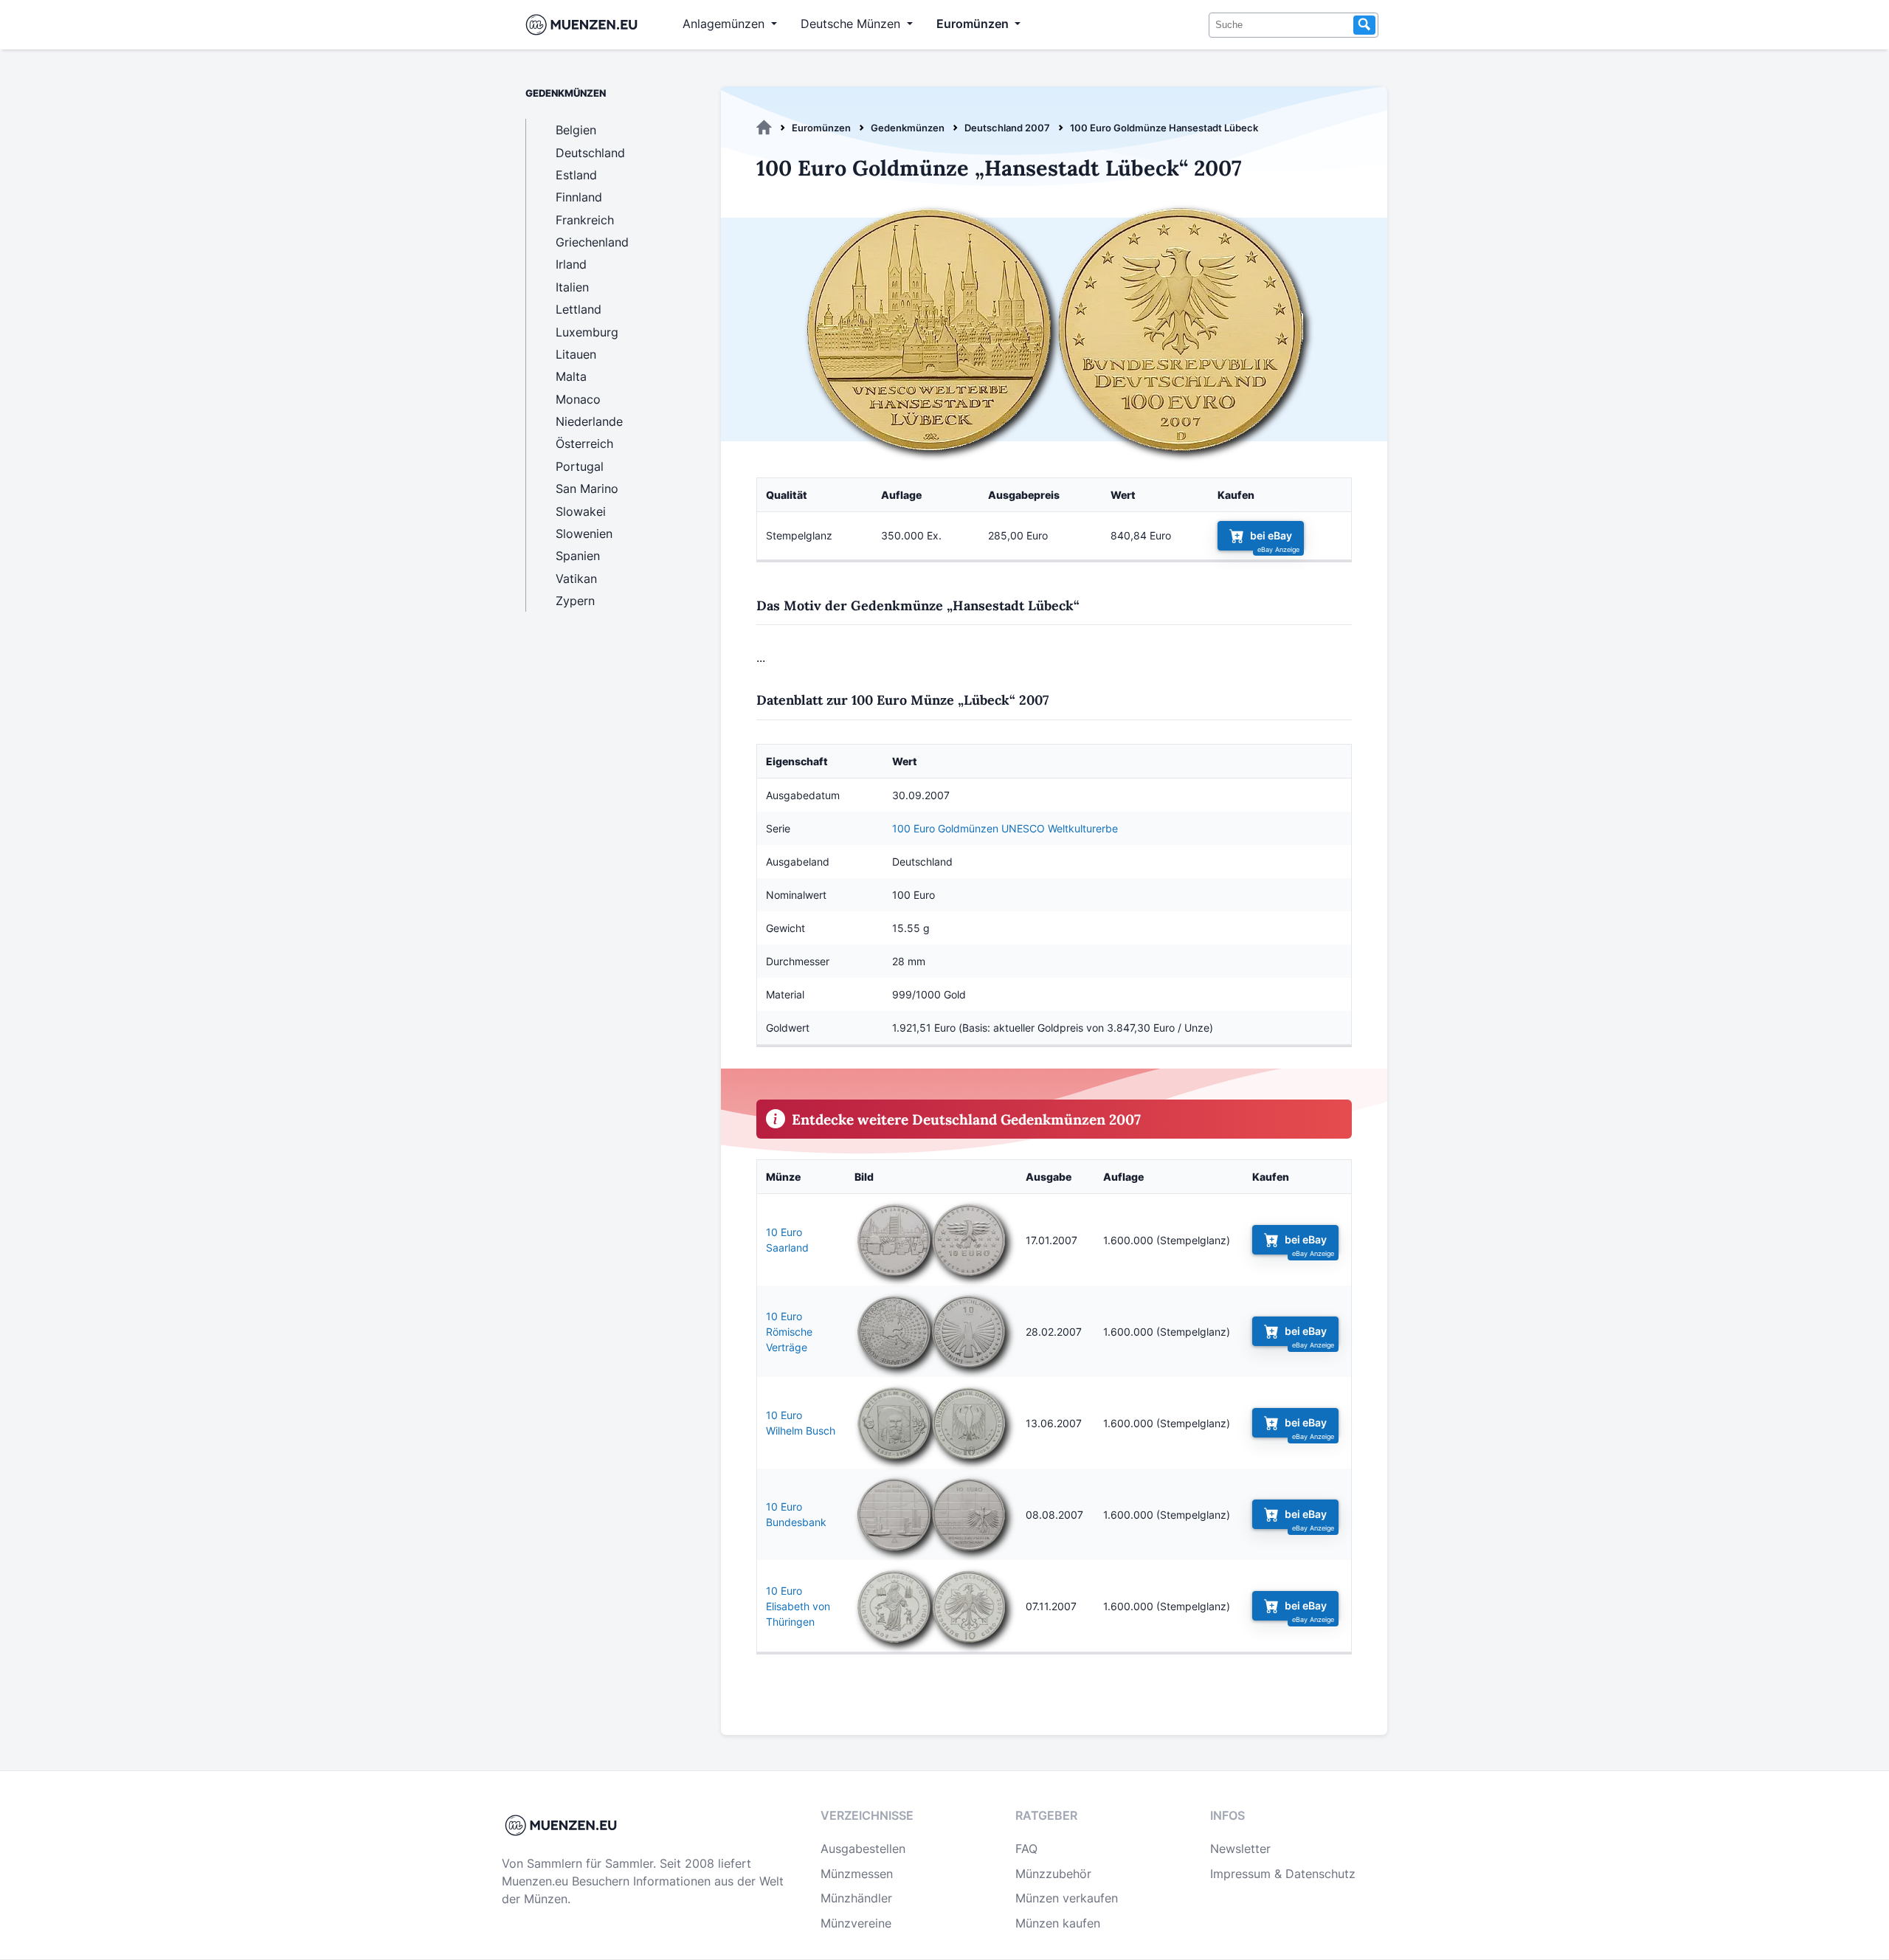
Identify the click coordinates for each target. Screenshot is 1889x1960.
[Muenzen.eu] (764, 128)
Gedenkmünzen (908, 128)
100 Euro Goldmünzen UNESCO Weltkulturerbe (1005, 828)
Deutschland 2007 (1007, 128)
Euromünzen (821, 128)
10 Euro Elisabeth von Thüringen (798, 1606)
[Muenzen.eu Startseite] (585, 25)
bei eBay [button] (1271, 535)
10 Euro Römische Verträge (789, 1332)
